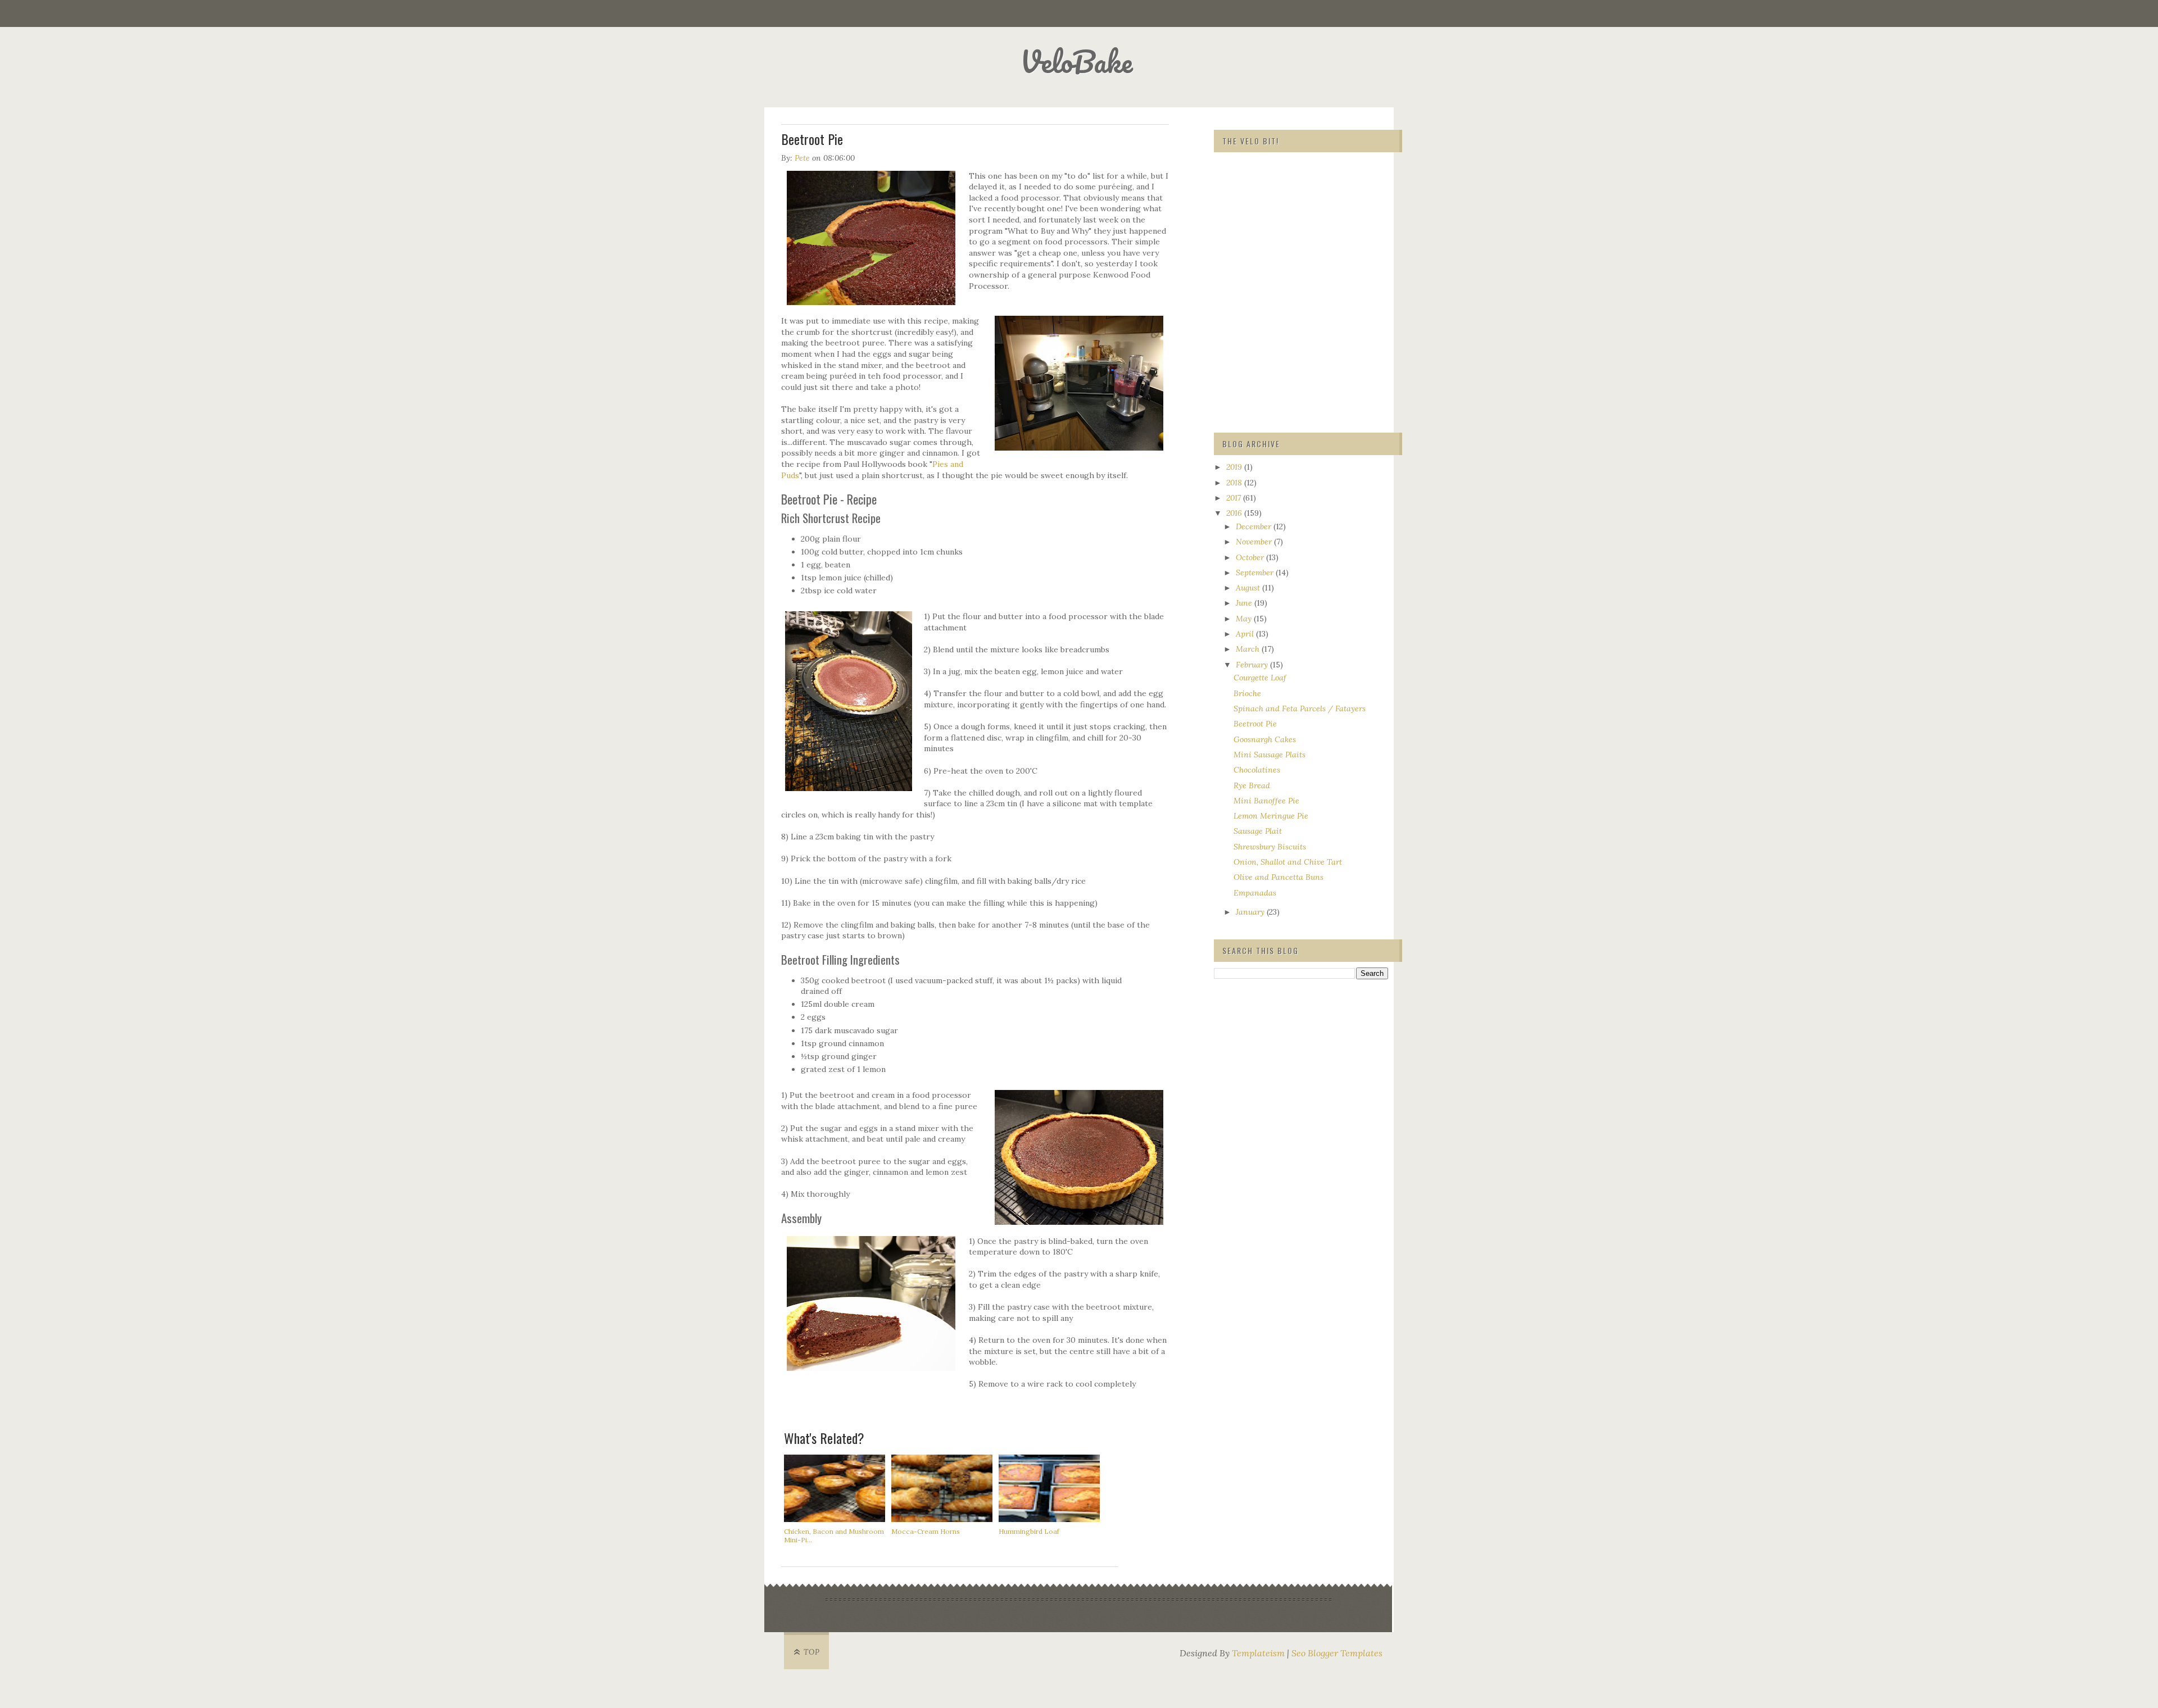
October (1251, 557)
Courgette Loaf (1260, 678)
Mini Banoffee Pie (1266, 801)
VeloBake (1076, 62)
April (1246, 634)
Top (812, 1652)
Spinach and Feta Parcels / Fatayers (1300, 708)
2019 (1235, 467)
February (1253, 665)
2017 (1235, 498)
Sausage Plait (1258, 831)
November (1255, 542)
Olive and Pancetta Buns (1279, 877)
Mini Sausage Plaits (1270, 755)
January (1251, 912)
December (1255, 526)
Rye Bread (1252, 785)
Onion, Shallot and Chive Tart (1288, 862)
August (1249, 588)
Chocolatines (1257, 770)
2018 (1235, 483)
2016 (1235, 513)
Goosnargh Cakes (1265, 739)
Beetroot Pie (1255, 724)
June (1245, 603)
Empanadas (1255, 893)
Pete (802, 158)
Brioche (1247, 693)
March (1249, 649)
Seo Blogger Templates (1337, 1653)
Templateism (1258, 1653)
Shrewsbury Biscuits (1270, 847)
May (1245, 619)
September (1256, 573)
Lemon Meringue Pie (1271, 816)
